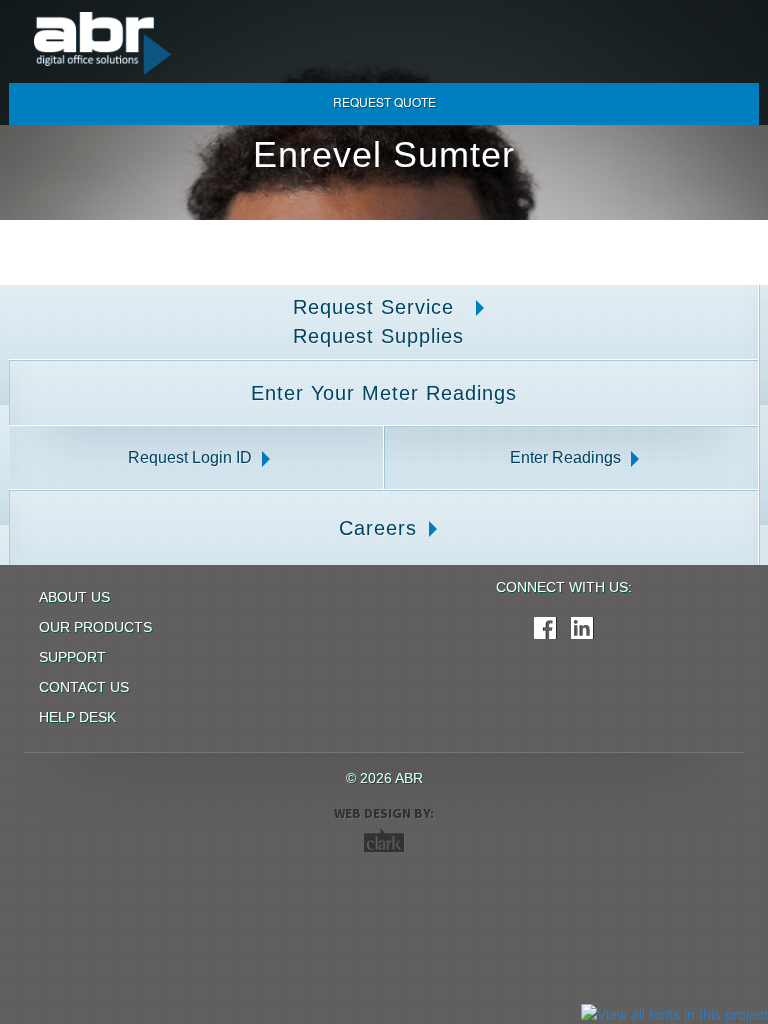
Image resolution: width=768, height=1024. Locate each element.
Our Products (95, 627)
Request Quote (384, 101)
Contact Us (84, 687)
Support (72, 657)
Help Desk (77, 717)
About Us (74, 597)
